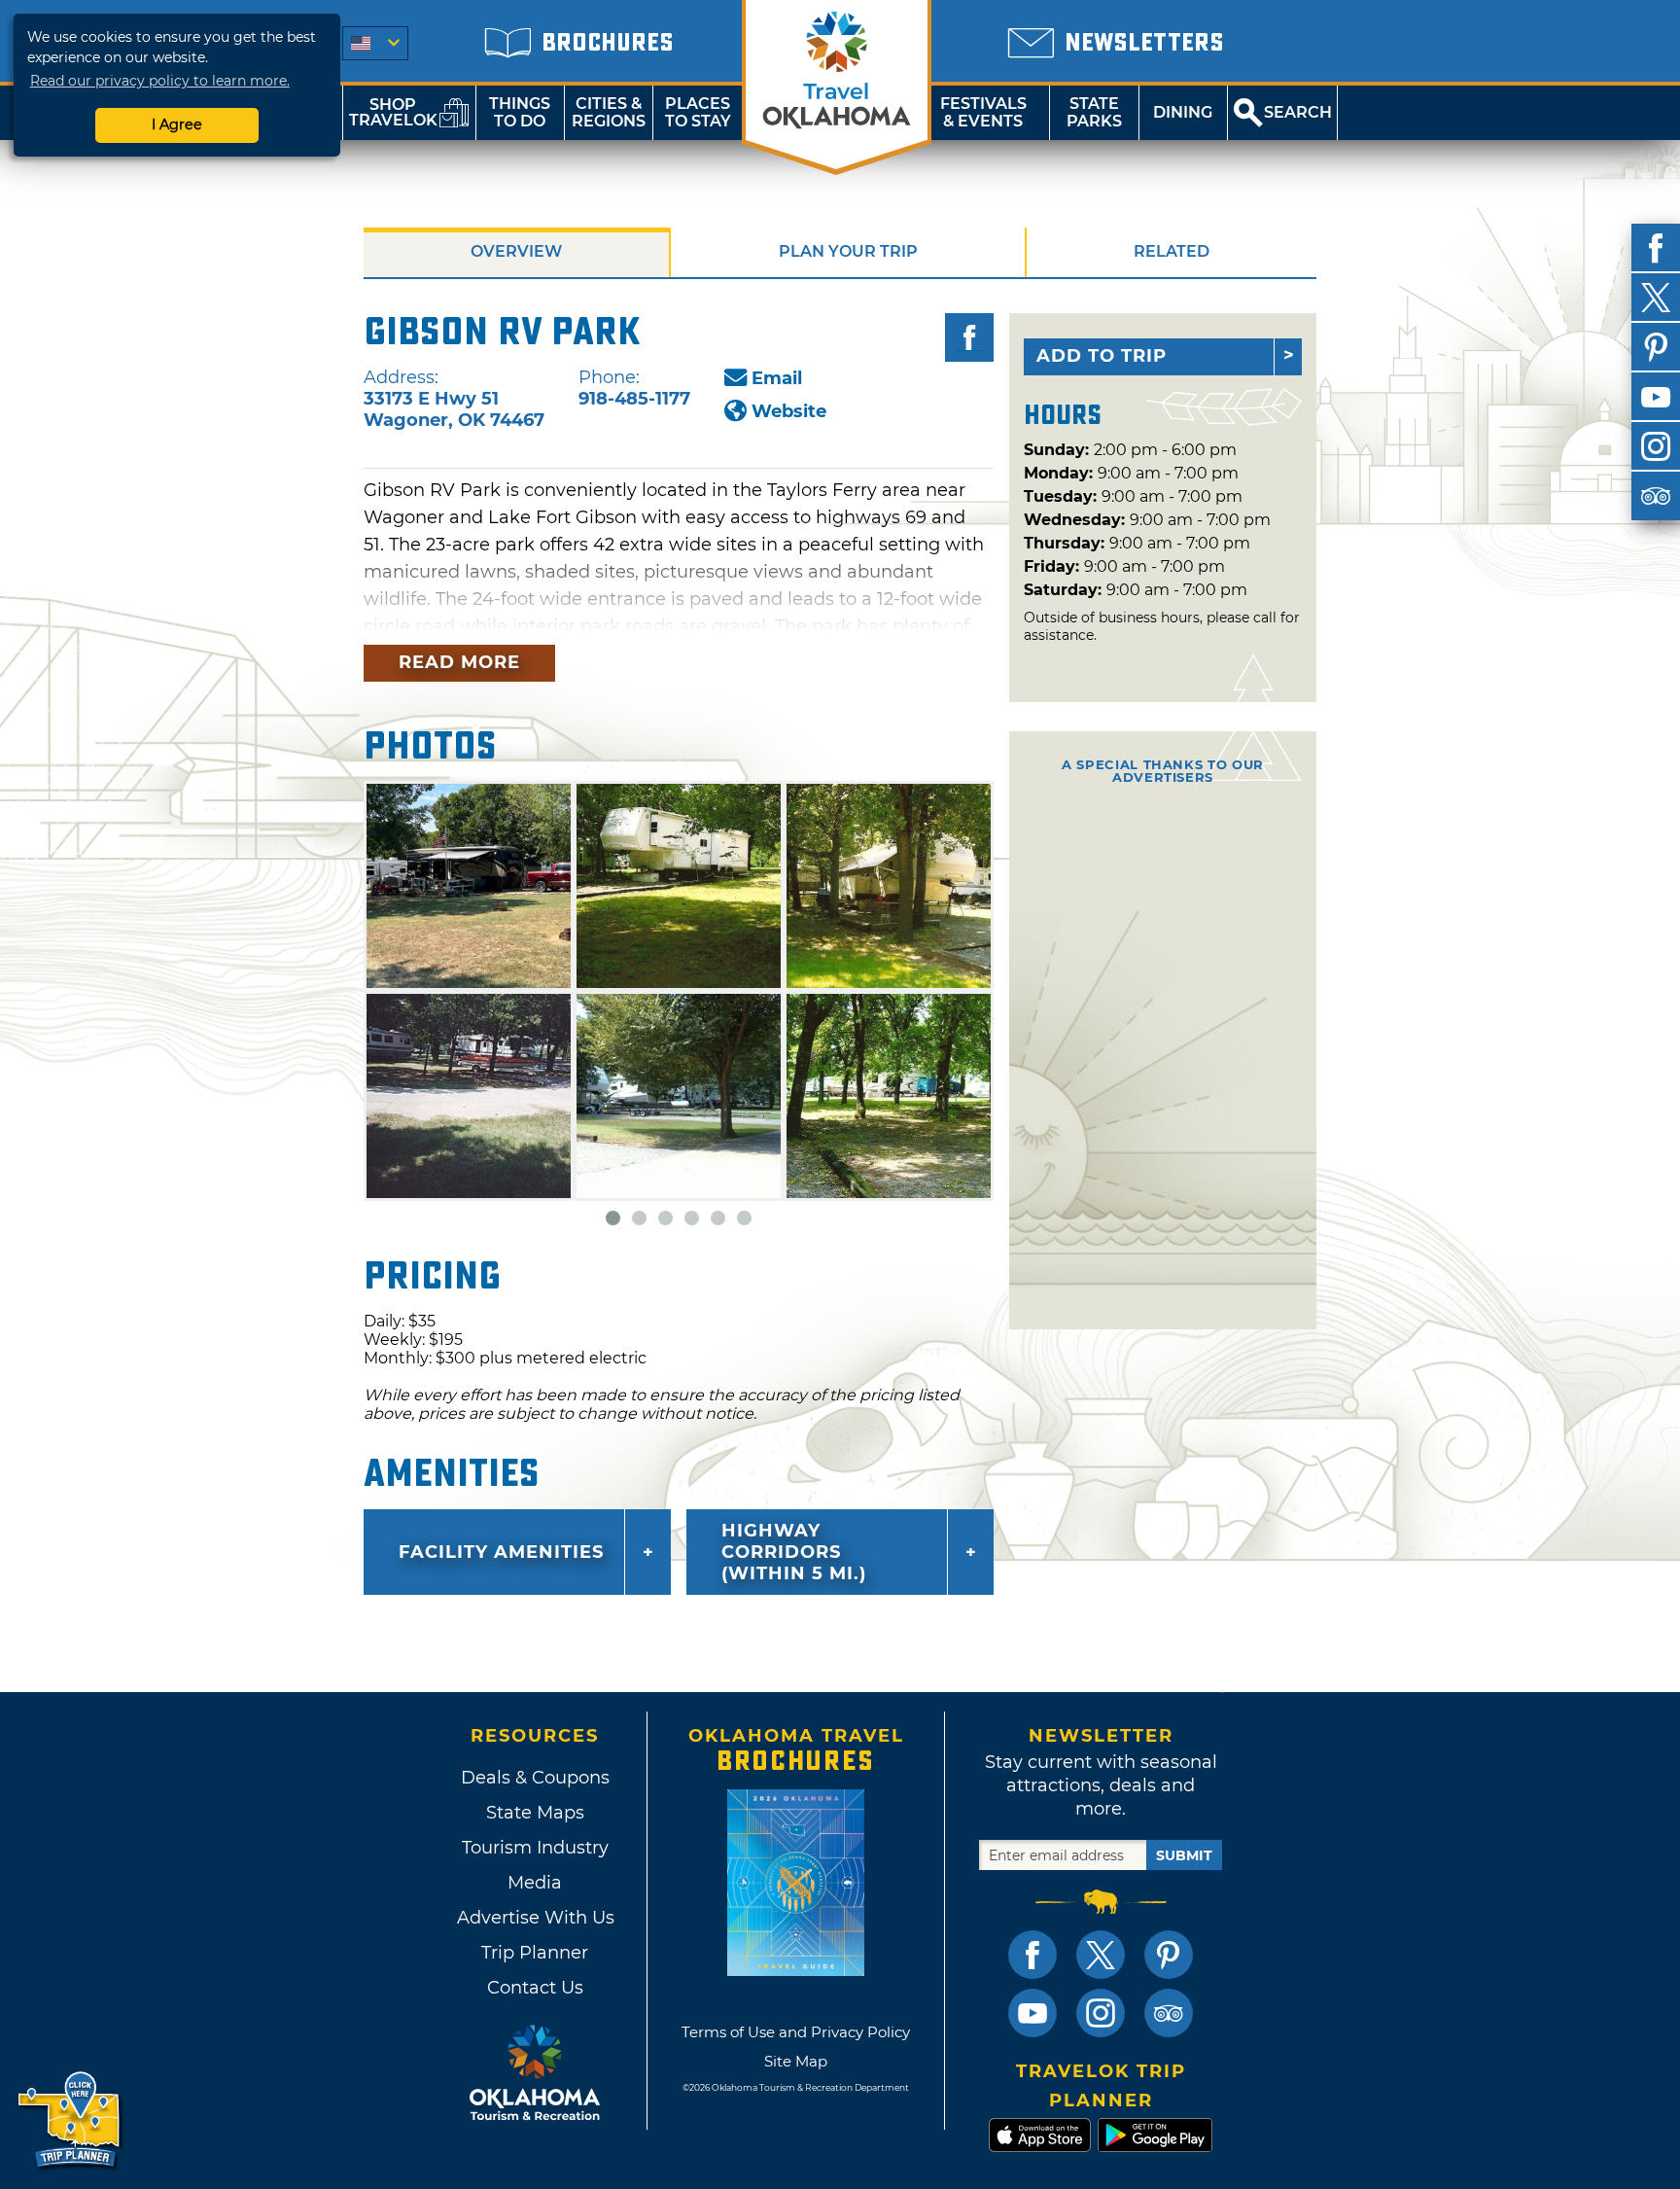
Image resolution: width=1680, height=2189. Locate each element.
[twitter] (1656, 298)
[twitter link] (1101, 1955)
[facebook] (1656, 248)
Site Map (796, 2061)
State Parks (1094, 112)
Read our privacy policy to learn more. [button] (160, 81)
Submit (1184, 1855)
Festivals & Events (983, 112)
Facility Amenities (501, 1552)
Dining (1183, 112)
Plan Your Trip (848, 251)
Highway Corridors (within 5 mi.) (794, 1552)
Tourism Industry (535, 1848)
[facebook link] (1032, 1955)
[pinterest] (1656, 347)
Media (535, 1883)
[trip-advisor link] (1169, 2013)
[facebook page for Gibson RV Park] (969, 337)
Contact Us (535, 1988)
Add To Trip (1102, 356)
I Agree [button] (177, 124)
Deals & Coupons (535, 1778)
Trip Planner (535, 1953)
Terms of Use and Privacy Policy (796, 2032)
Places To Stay (698, 112)
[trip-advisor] (1656, 496)
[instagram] (1656, 446)
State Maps (535, 1813)
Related (1172, 251)
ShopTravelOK (393, 112)
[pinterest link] (1169, 1955)
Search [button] (1298, 112)
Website (789, 411)
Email (777, 378)
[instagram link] (1101, 2013)
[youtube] (1656, 397)
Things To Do (520, 112)
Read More (459, 662)
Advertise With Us (535, 1918)
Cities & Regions (609, 112)
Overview (516, 251)
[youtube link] (1032, 2013)
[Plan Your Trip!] (70, 2120)
